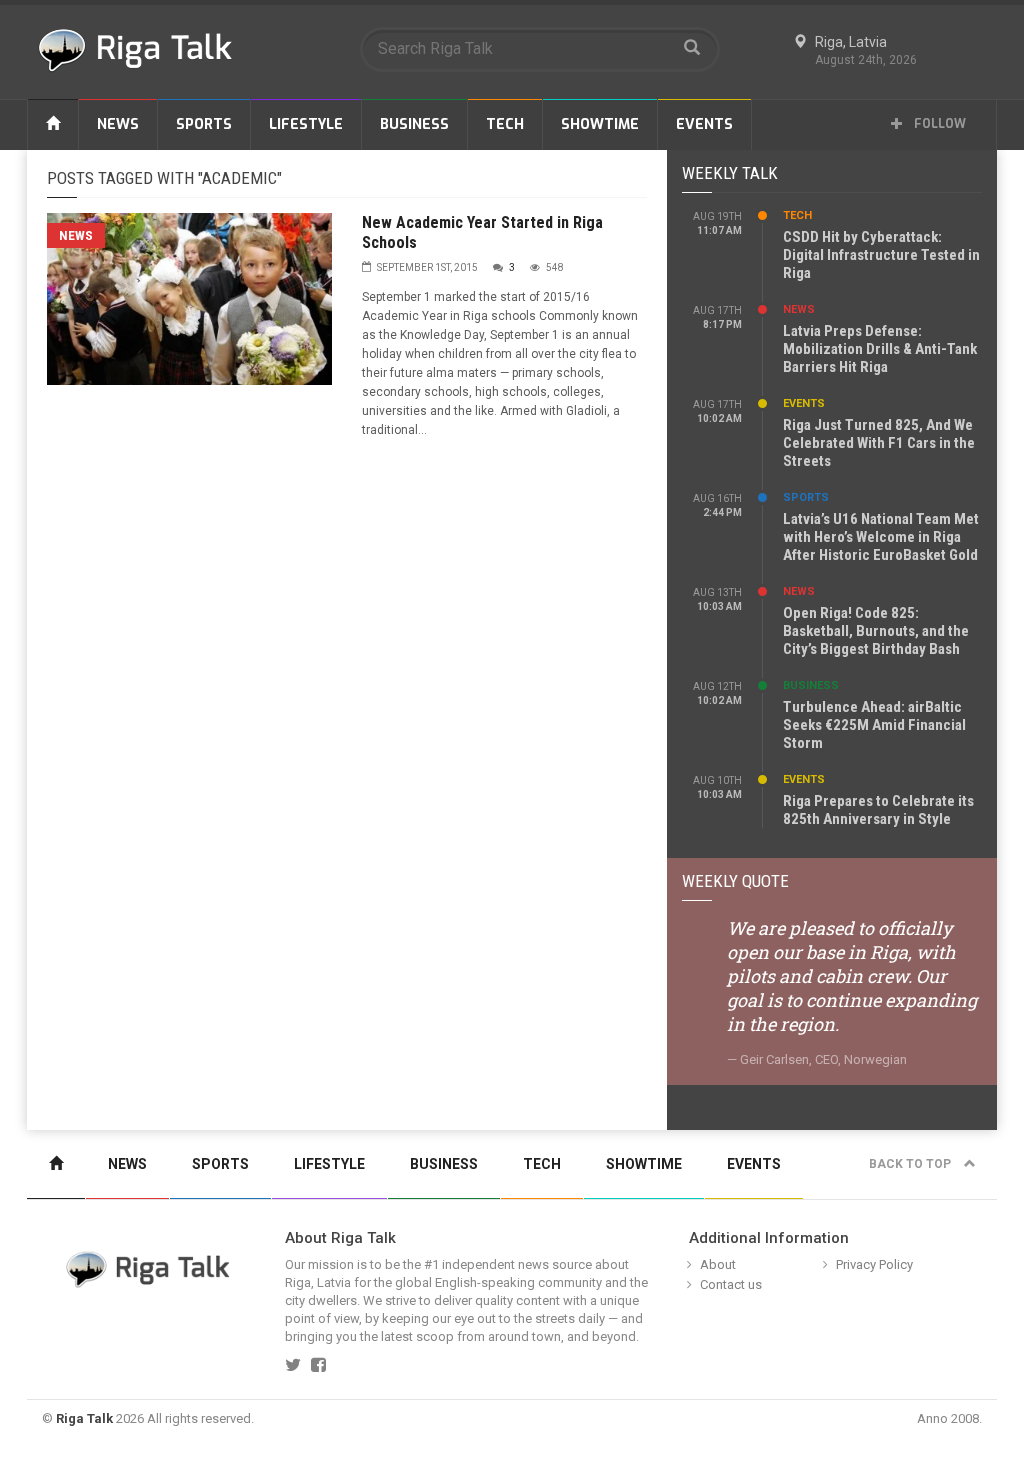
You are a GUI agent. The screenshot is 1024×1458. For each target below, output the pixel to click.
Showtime (600, 124)
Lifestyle (306, 124)
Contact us (731, 1284)
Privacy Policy (874, 1264)
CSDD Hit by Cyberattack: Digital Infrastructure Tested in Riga (881, 255)
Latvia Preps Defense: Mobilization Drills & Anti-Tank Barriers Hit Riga (880, 349)
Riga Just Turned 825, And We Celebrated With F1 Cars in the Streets (879, 443)
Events (704, 124)
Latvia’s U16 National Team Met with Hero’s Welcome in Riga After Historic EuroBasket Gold (881, 537)
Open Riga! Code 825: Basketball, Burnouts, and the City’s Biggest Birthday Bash (876, 631)
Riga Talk (84, 1418)
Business (414, 124)
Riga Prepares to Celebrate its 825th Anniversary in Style (878, 810)
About (718, 1264)
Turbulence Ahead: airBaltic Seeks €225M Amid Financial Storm (874, 725)
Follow (938, 124)
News (118, 124)
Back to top (911, 1164)
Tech (505, 124)
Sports (204, 124)
